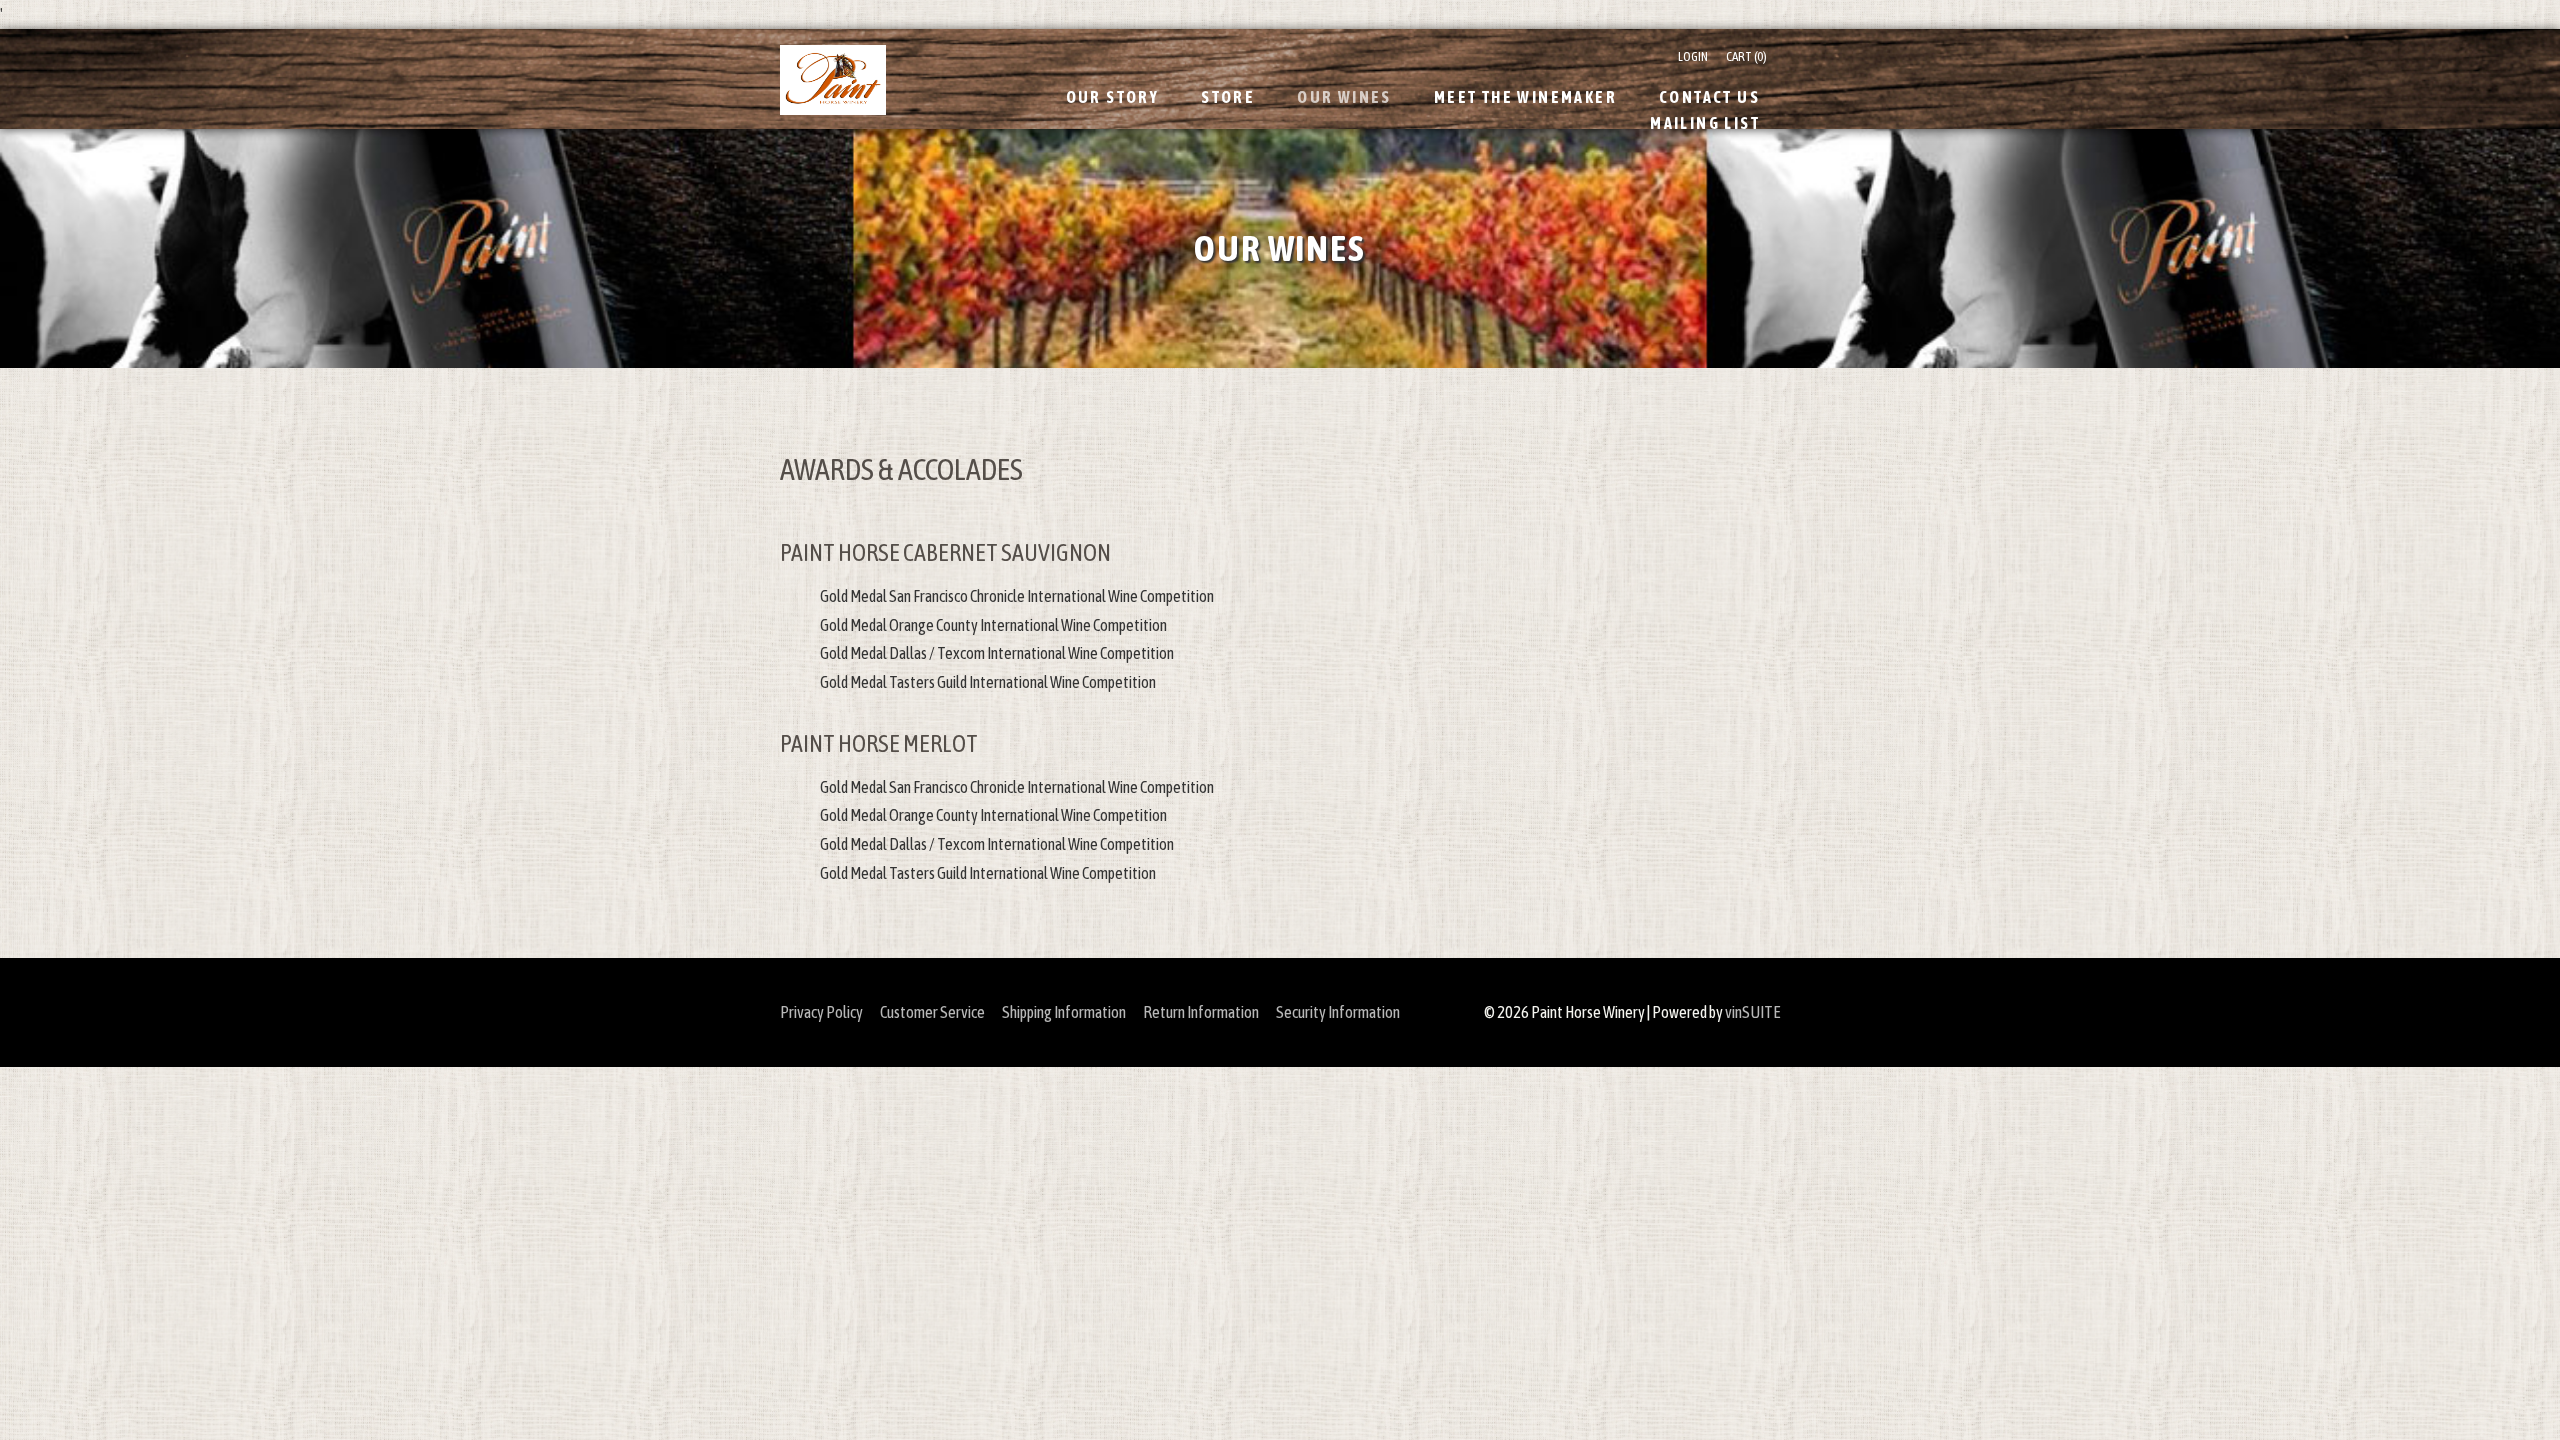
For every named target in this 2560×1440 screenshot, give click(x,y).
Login (1693, 56)
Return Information (1201, 1012)
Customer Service (932, 1012)
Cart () (1746, 56)
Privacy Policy (821, 1012)
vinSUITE (1752, 1012)
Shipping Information (1064, 1012)
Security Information (1338, 1012)
